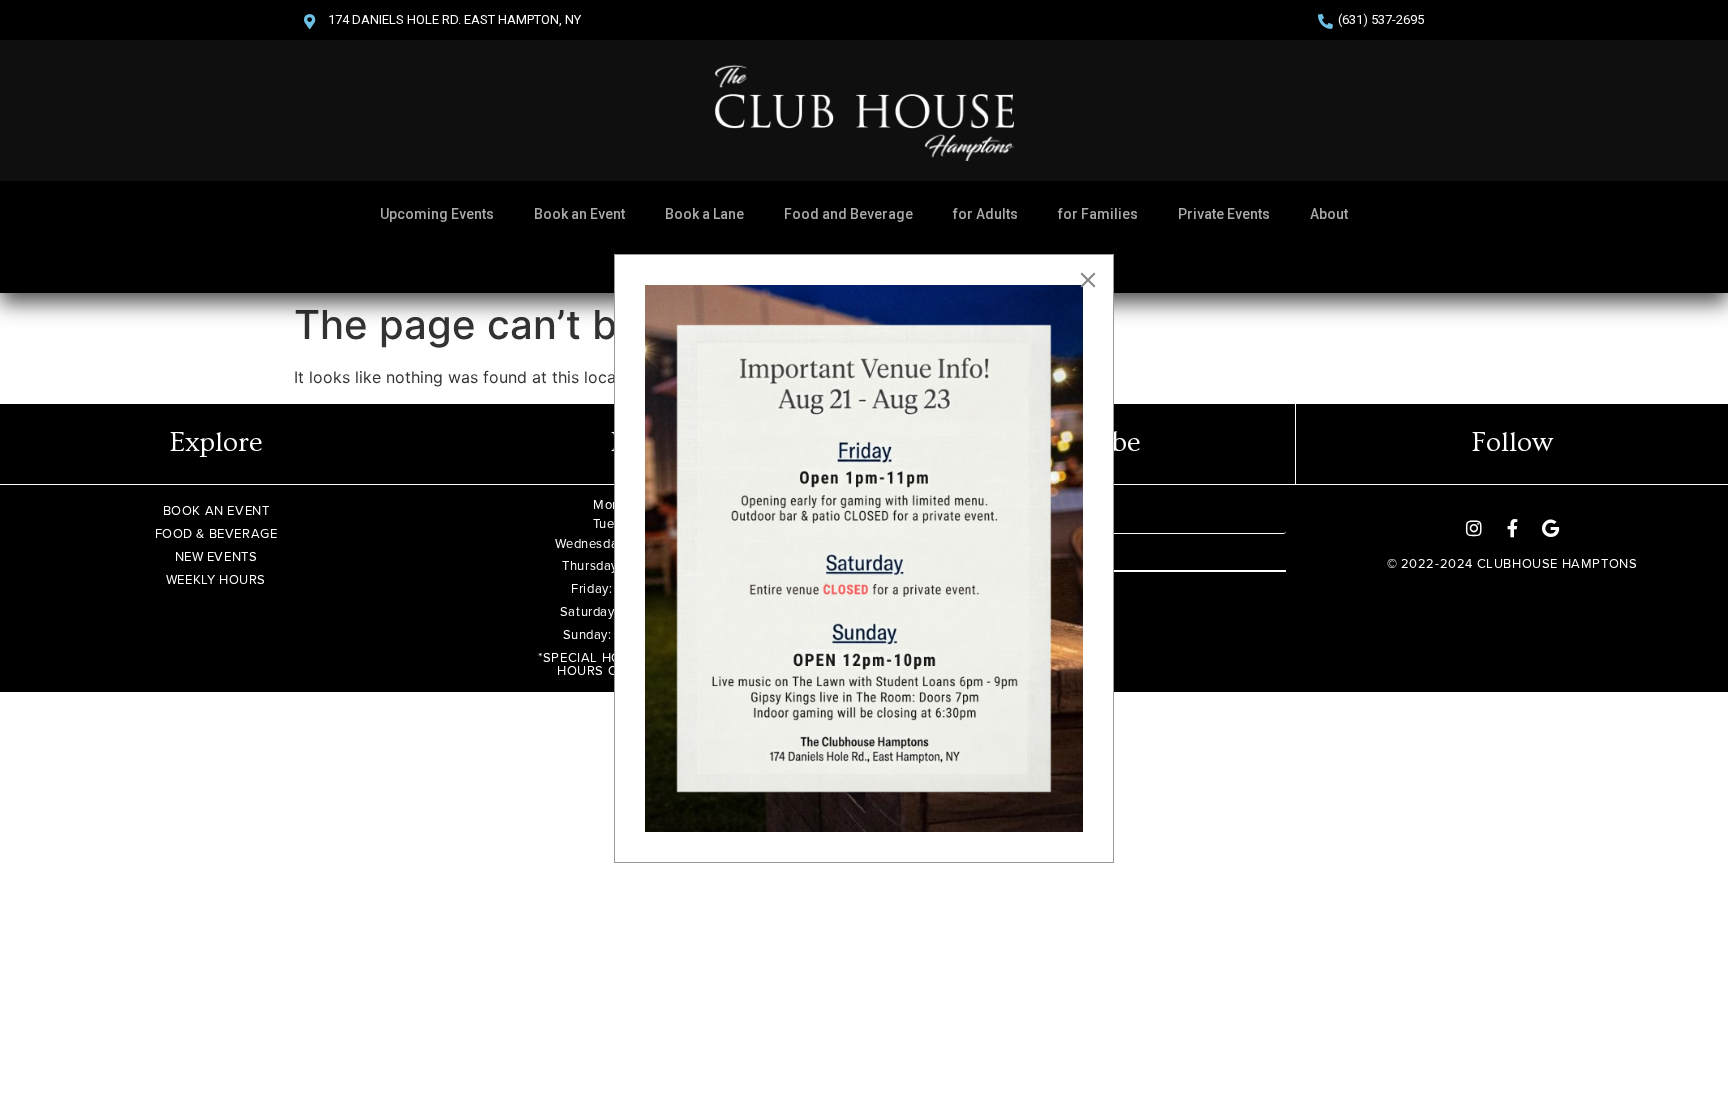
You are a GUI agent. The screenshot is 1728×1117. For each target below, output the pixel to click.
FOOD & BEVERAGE (216, 533)
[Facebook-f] (1512, 528)
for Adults (985, 214)
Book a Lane (704, 214)
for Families (1098, 214)
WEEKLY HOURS (216, 579)
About (1329, 214)
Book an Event (579, 214)
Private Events (1224, 214)
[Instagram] (1474, 528)
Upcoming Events (437, 214)
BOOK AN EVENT (216, 510)
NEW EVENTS (216, 556)
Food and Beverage (848, 214)
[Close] (1088, 280)
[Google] (1550, 528)
